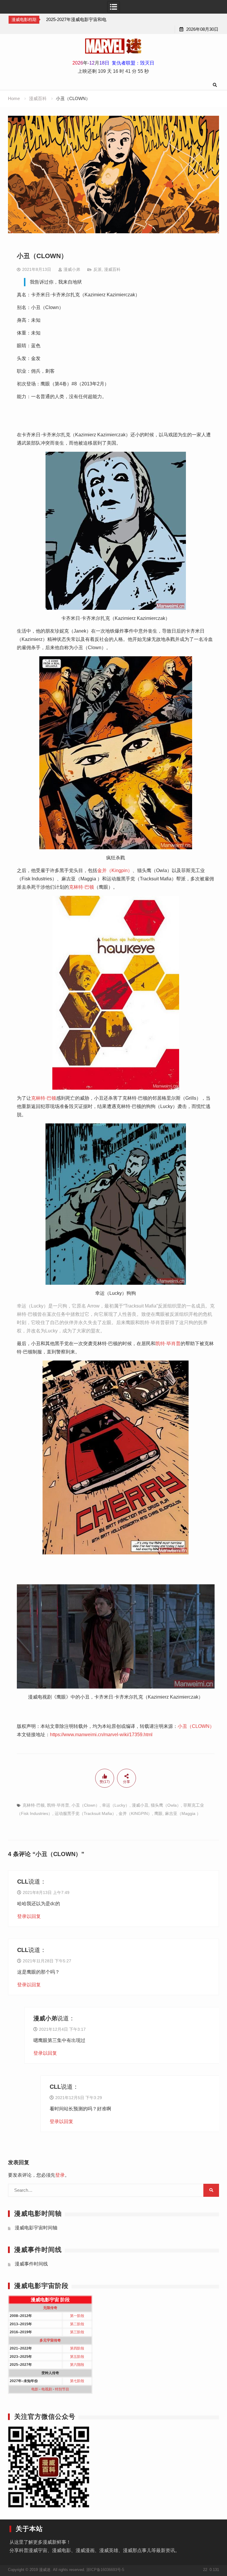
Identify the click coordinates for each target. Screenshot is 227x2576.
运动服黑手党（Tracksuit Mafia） (85, 1813)
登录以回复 (29, 1916)
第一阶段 (77, 2316)
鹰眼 (158, 1813)
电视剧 (47, 2389)
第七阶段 (77, 2381)
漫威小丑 (140, 1805)
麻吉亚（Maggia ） (183, 1813)
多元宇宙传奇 (50, 2340)
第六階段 (77, 2365)
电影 (35, 2389)
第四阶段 (77, 2348)
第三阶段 (77, 2332)
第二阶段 (77, 2324)
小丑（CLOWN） (196, 1726)
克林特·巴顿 (81, 887)
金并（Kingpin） (115, 870)
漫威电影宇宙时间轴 (36, 2228)
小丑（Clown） (86, 1805)
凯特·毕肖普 (168, 1344)
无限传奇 (50, 2308)
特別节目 (62, 2389)
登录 (60, 2175)
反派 (98, 269)
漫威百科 (112, 269)
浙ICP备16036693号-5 (105, 2570)
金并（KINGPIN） (135, 1813)
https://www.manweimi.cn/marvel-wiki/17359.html (101, 1735)
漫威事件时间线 (31, 2264)
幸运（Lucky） (116, 1805)
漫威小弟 (72, 269)
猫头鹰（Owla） (166, 1805)
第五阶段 (77, 2357)
